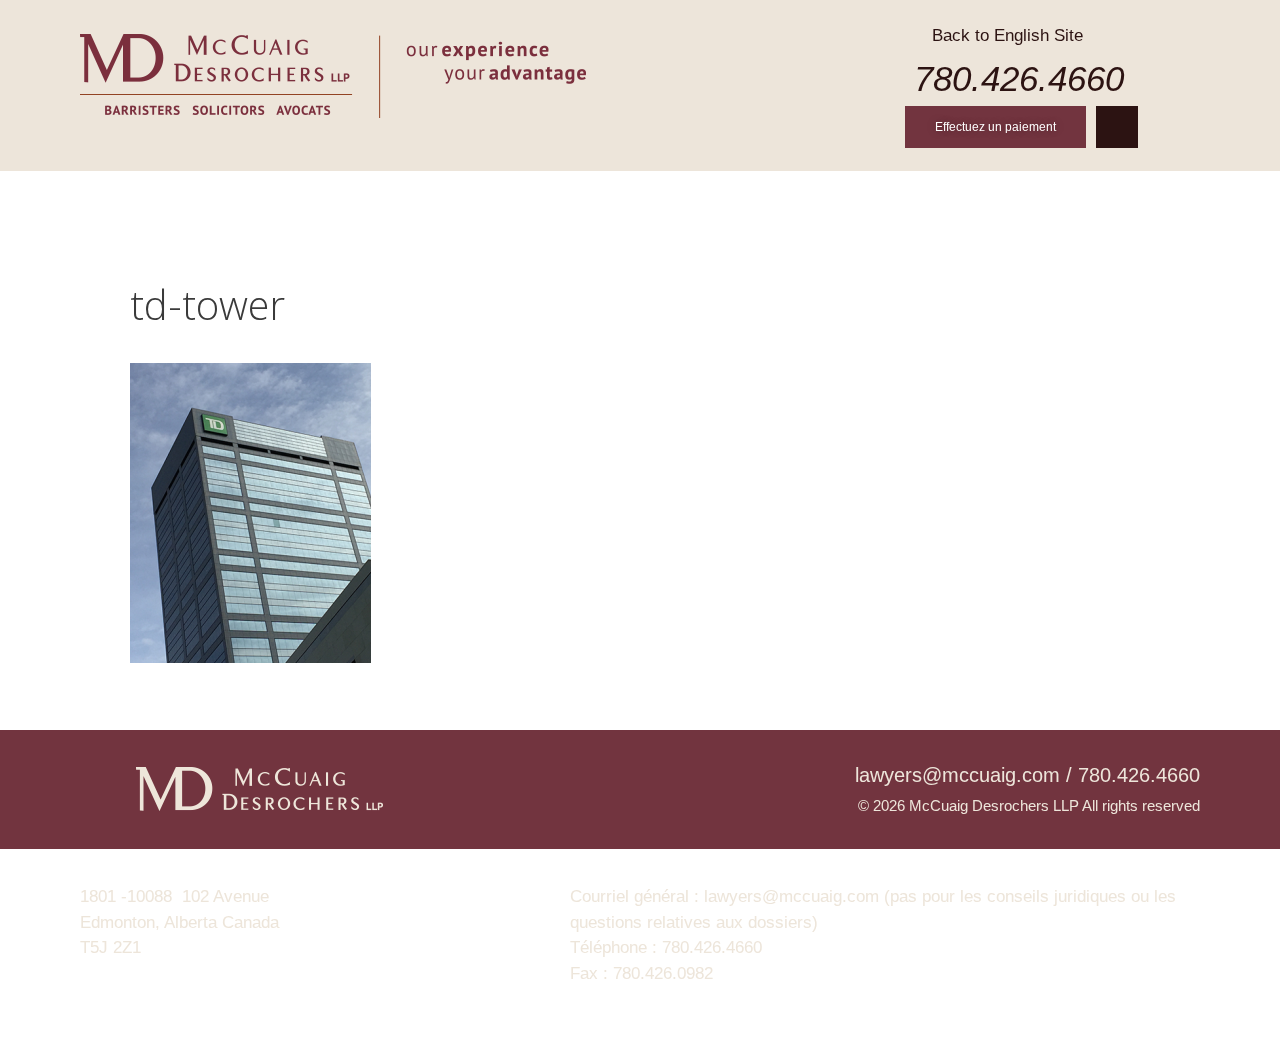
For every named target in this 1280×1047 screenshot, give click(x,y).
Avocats (479, 195)
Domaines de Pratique (647, 195)
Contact (1074, 195)
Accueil (203, 195)
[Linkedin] (1117, 127)
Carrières (824, 195)
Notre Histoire (340, 195)
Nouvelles (953, 195)
